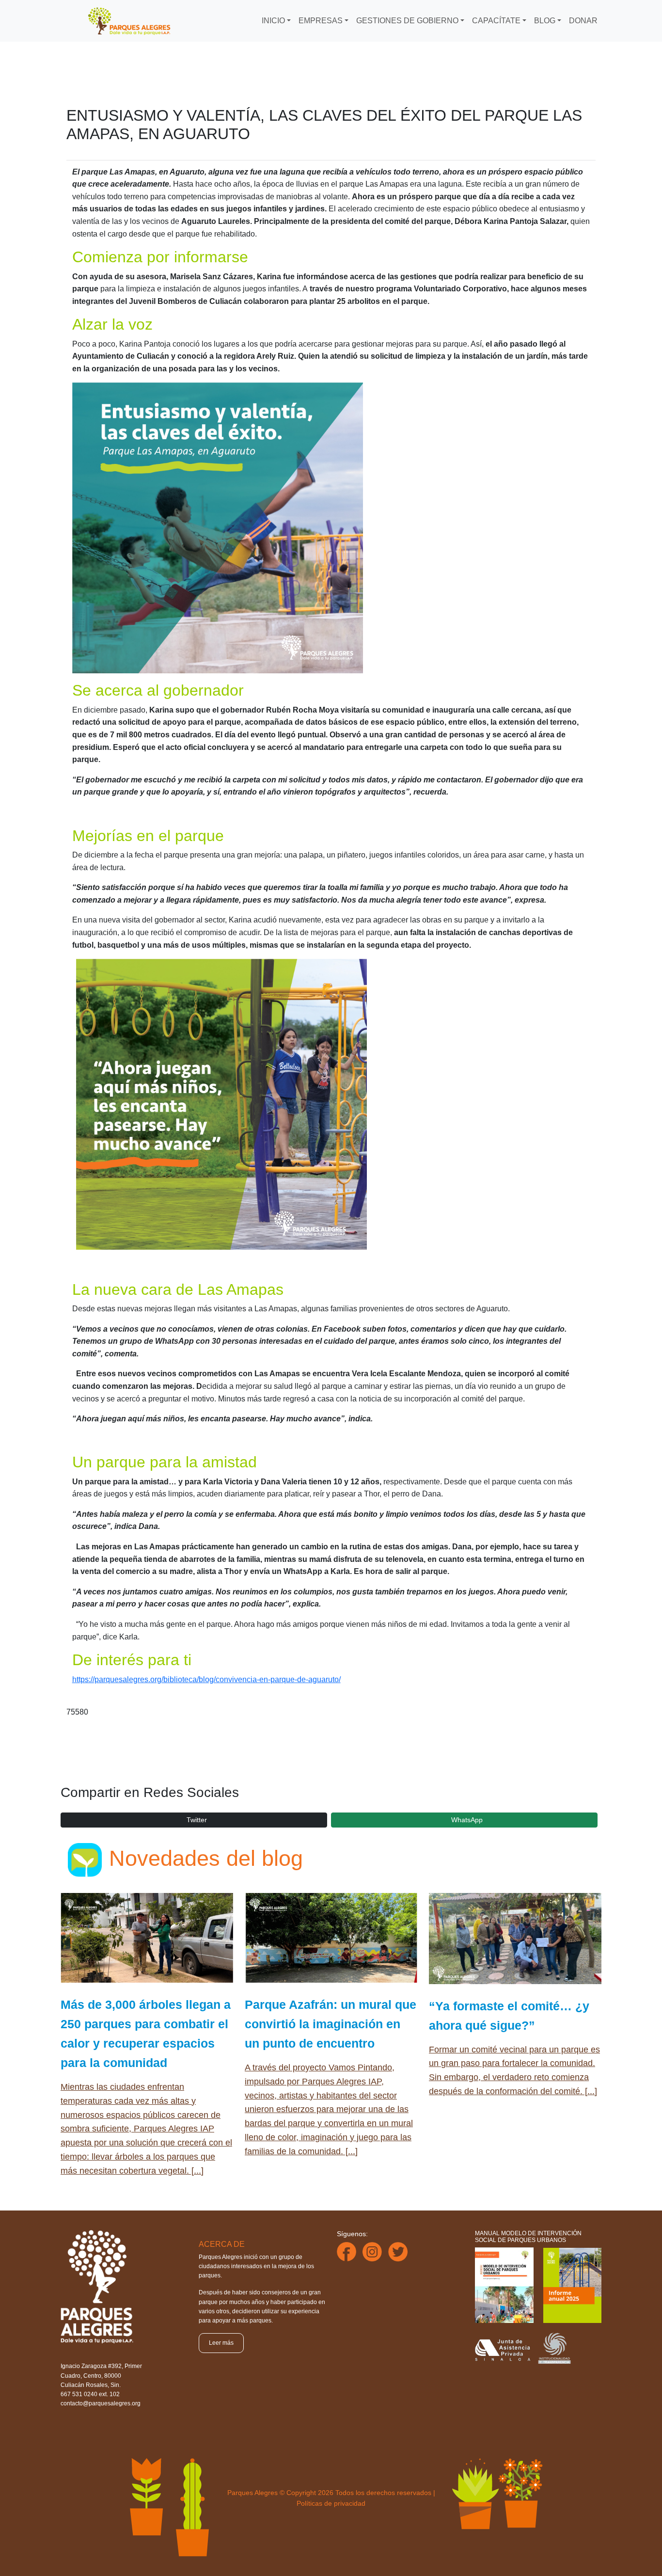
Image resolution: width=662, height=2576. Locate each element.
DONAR (583, 21)
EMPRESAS (321, 21)
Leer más (221, 2343)
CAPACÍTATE (496, 21)
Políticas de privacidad (331, 2503)
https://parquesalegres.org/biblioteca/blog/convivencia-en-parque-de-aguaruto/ (206, 1679)
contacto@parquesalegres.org (101, 2403)
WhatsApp (467, 1820)
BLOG (545, 21)
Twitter (197, 1820)
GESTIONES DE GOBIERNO (407, 21)
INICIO (273, 21)
